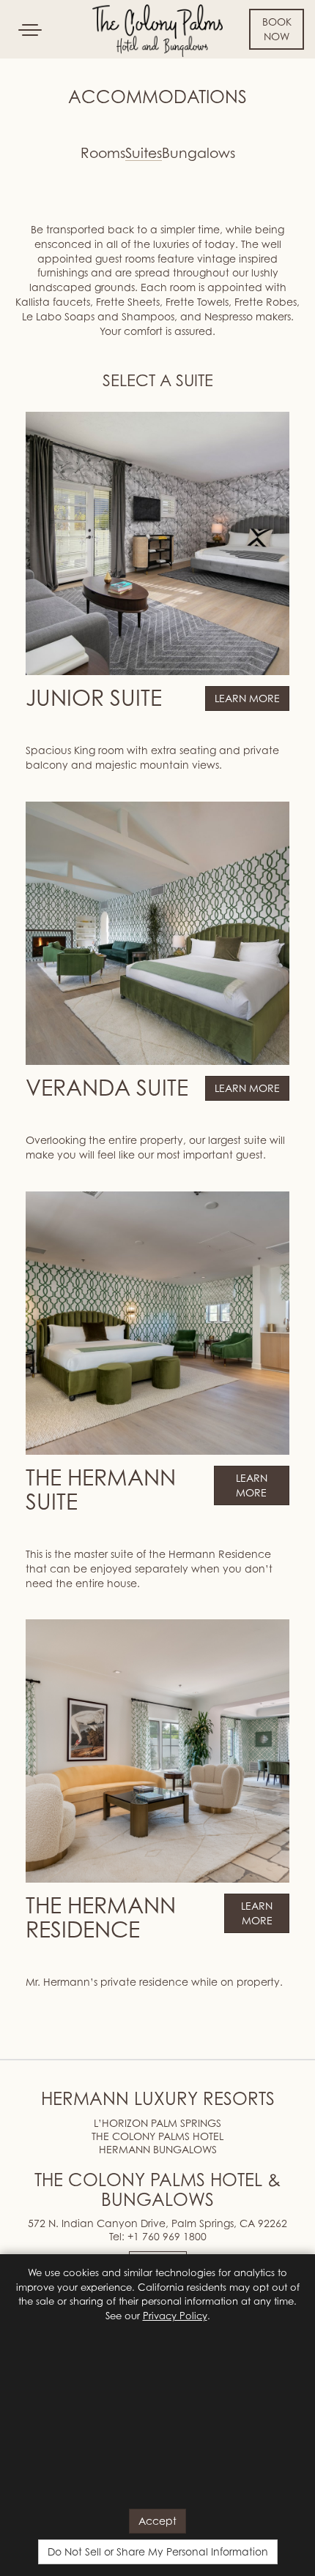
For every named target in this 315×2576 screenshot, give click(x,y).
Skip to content (54, 67)
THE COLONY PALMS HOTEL (157, 2136)
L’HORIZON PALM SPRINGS (157, 2123)
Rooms (103, 154)
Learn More (247, 698)
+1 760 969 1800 (167, 2236)
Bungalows (199, 154)
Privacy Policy (175, 2316)
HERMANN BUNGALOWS (158, 2149)
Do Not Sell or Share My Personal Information (158, 2551)
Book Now (277, 29)
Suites (144, 154)
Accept (157, 2521)
